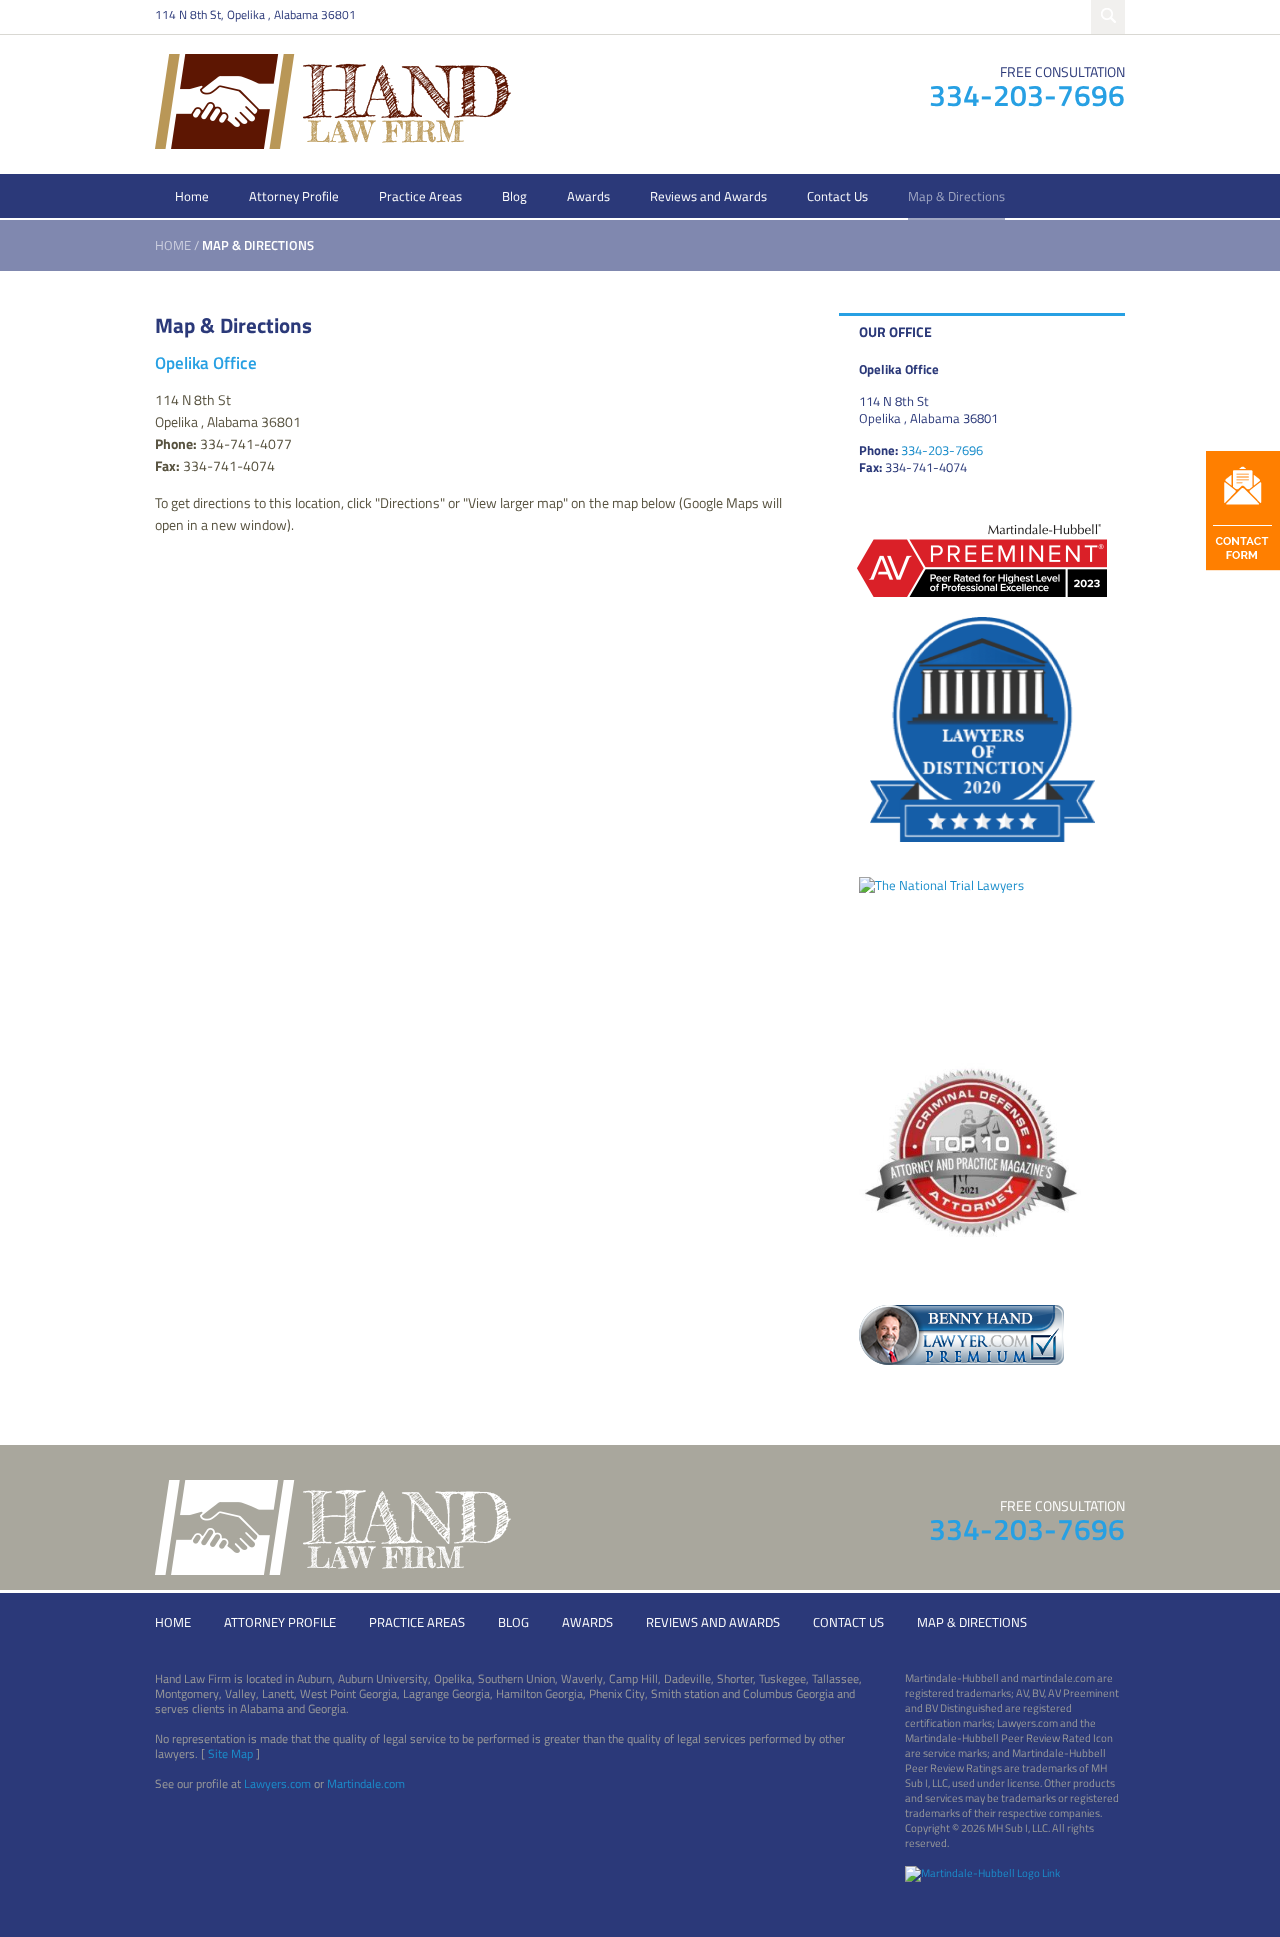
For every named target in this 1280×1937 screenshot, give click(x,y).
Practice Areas (420, 196)
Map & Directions (956, 196)
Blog (514, 196)
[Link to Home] (333, 99)
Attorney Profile (294, 196)
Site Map (230, 1753)
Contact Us (837, 196)
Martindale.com (366, 1783)
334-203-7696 (1027, 95)
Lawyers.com (277, 1783)
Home (192, 196)
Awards (588, 196)
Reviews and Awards (708, 196)
